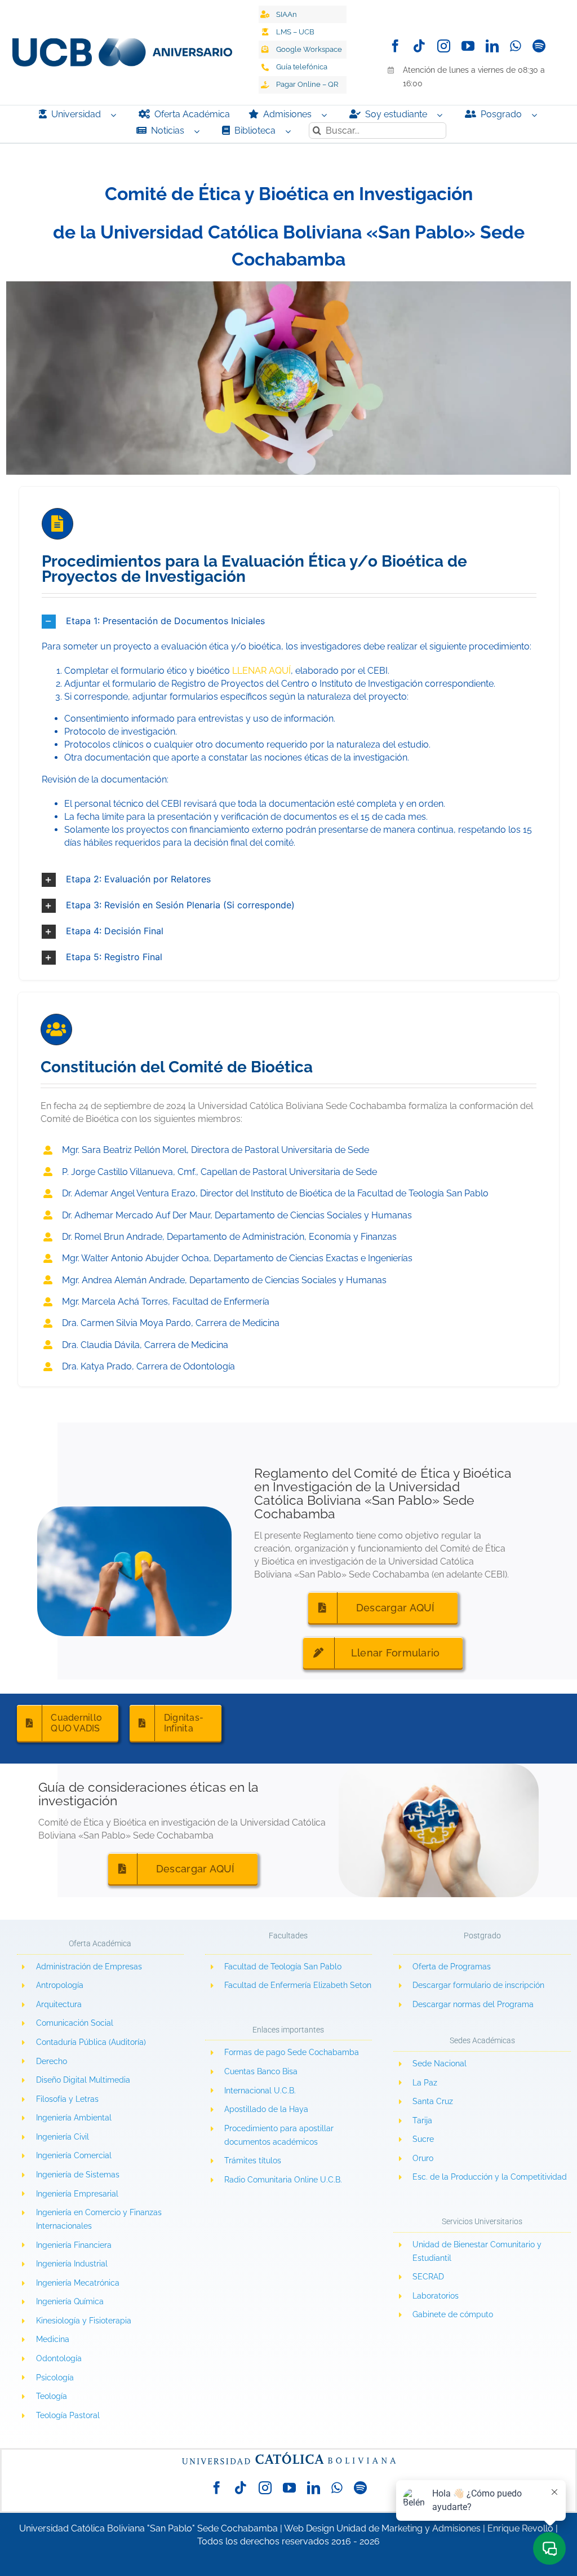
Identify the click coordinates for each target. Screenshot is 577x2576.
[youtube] (468, 46)
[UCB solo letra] (288, 2454)
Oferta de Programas (452, 1967)
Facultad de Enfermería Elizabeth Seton (298, 1985)
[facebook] (395, 46)
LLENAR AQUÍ (261, 671)
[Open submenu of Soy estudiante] (442, 115)
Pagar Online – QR (307, 84)
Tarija (422, 2120)
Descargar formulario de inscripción (478, 1985)
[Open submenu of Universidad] (116, 115)
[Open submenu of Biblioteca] (291, 131)
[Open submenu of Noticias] (199, 131)
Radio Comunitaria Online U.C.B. (283, 2180)
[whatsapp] (516, 46)
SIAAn (287, 14)
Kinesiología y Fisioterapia (84, 2321)
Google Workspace (309, 49)
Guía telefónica (302, 67)
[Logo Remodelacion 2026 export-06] (122, 43)
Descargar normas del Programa (473, 2004)
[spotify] (539, 46)
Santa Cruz (433, 2101)
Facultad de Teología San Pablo (283, 1967)
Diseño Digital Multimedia (84, 2080)
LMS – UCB (295, 32)
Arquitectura (59, 2004)
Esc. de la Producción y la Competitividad (490, 2177)
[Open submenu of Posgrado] (537, 115)
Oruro (423, 2158)
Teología (52, 2396)
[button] (289, 622)
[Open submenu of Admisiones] (327, 115)
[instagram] (444, 46)
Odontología (59, 2358)
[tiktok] (420, 46)
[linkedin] (492, 46)
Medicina (53, 2339)
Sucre (423, 2139)
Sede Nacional (440, 2064)
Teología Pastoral (68, 2415)
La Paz (425, 2083)
